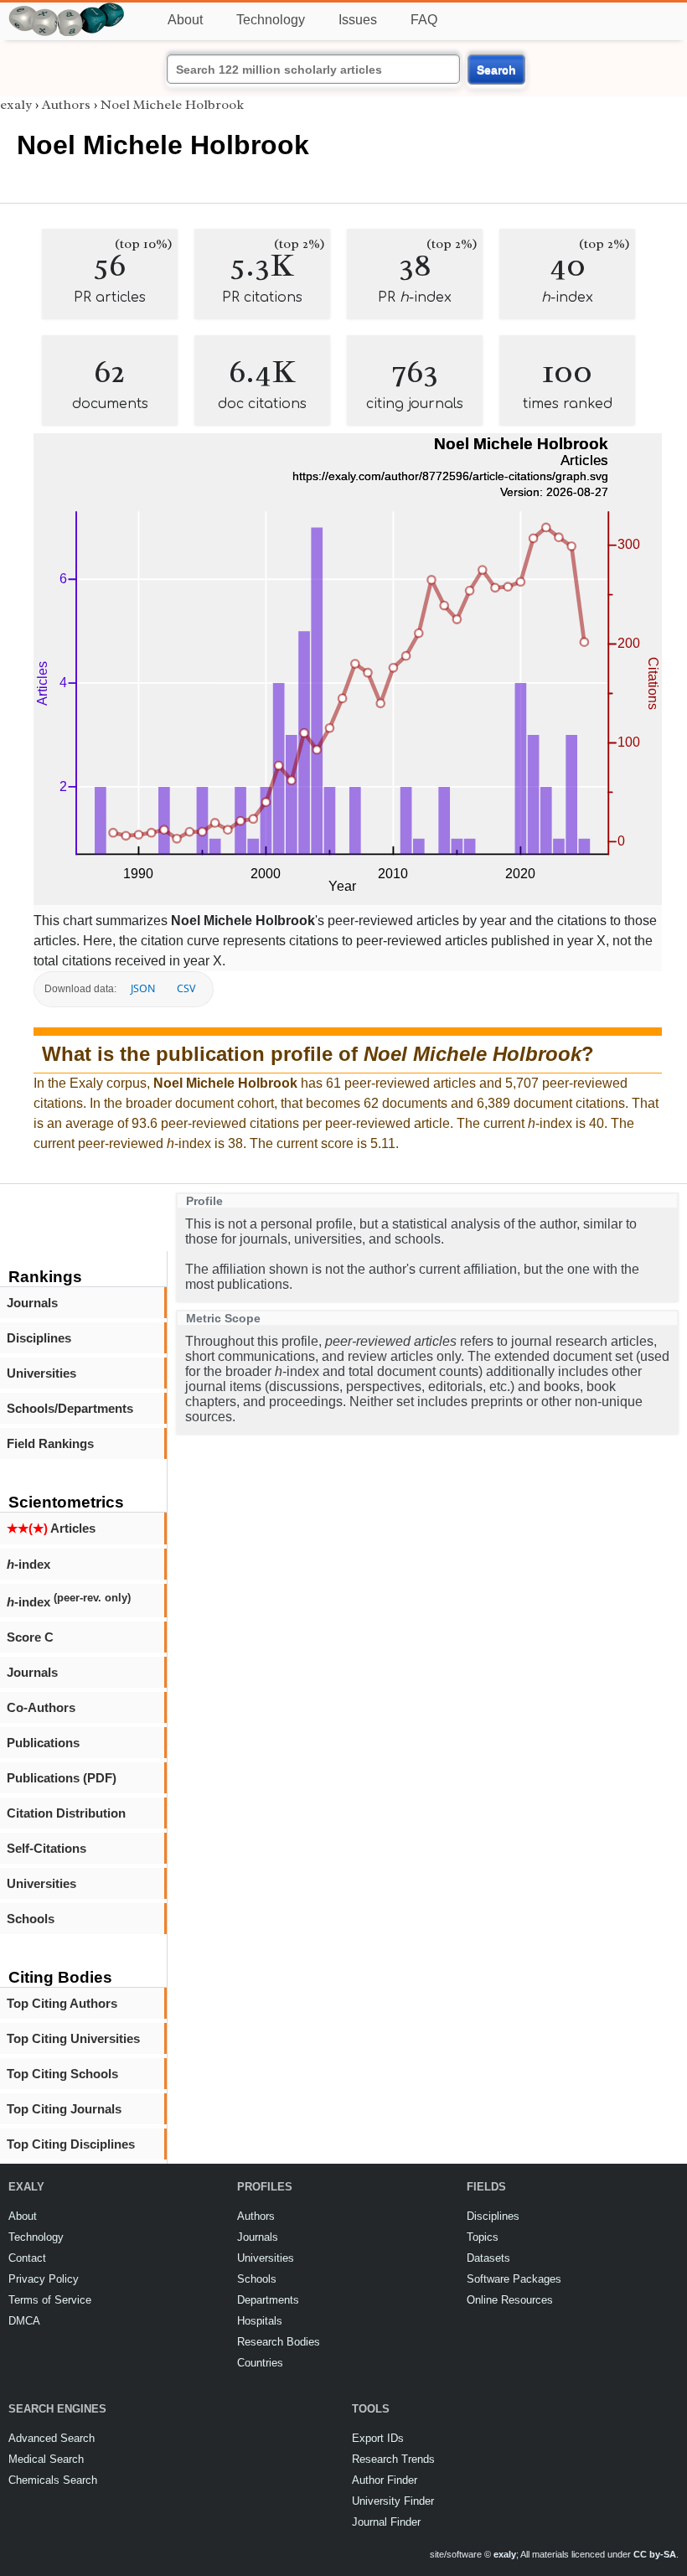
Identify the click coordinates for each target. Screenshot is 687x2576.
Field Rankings (50, 1443)
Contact (27, 2258)
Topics (483, 2237)
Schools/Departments (70, 1408)
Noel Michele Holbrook (172, 105)
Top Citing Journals (64, 2109)
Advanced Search (52, 2438)
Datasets (488, 2258)
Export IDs (378, 2438)
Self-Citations (46, 1848)
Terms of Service (50, 2300)
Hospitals (260, 2321)
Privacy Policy (44, 2279)
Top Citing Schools (62, 2074)
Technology (271, 20)
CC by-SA (655, 2554)
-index (28, 1564)
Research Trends (393, 2459)
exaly (16, 105)
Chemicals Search (53, 2480)
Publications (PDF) (62, 1778)
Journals (32, 1303)
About (185, 20)
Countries (260, 2363)
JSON (143, 988)
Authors (66, 105)
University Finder (393, 2501)
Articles (51, 1528)
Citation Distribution (66, 1813)
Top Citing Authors (62, 2003)
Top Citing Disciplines (71, 2144)
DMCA (24, 2321)
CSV (186, 988)
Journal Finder (386, 2522)
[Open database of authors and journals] (67, 10)
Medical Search (46, 2459)
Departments (268, 2300)
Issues (358, 20)
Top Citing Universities (73, 2038)
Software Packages (514, 2279)
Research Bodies (279, 2342)
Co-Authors (41, 1707)
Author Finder (385, 2480)
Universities (41, 1373)
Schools (31, 1919)
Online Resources (510, 2300)
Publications (43, 1743)
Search (496, 70)
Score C (30, 1637)
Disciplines (39, 1338)
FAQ (424, 20)
